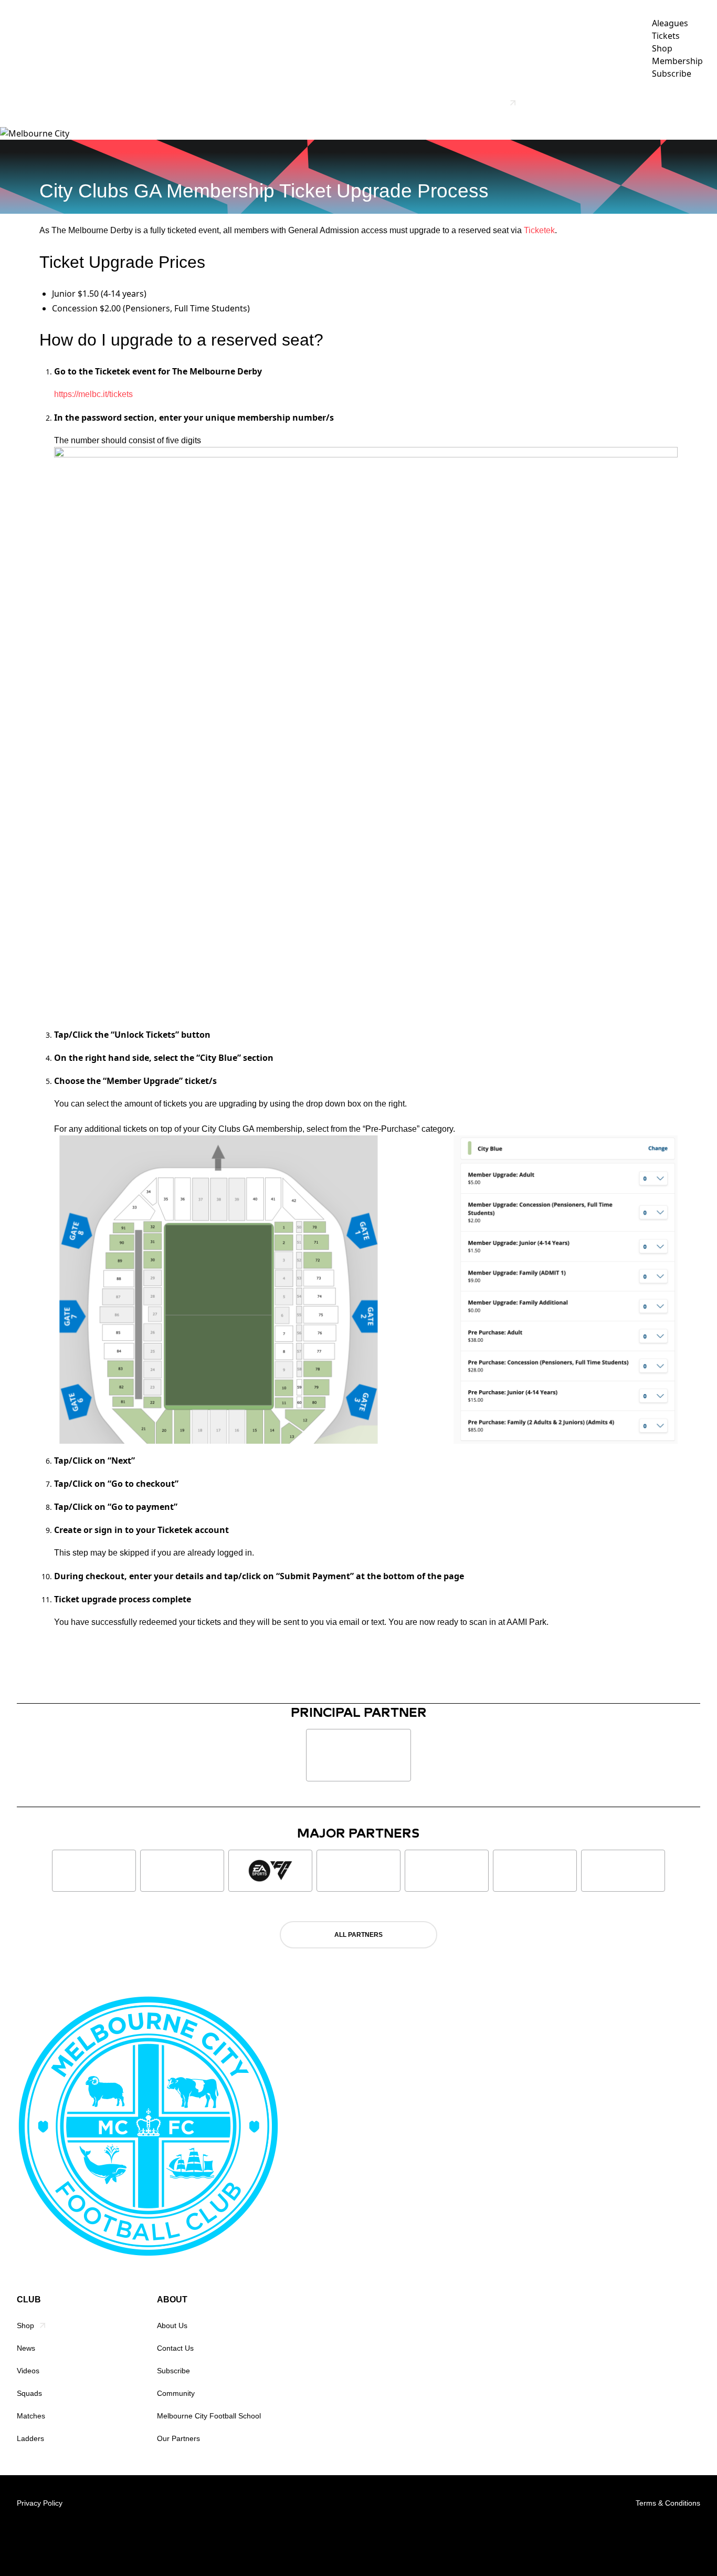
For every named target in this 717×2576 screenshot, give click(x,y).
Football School (470, 103)
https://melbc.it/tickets (93, 394)
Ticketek (539, 230)
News (315, 103)
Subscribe (173, 2371)
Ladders (30, 2438)
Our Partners (560, 103)
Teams (395, 103)
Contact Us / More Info (651, 103)
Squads (29, 2393)
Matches (31, 2416)
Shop (25, 2325)
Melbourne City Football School (209, 2416)
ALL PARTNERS (358, 1935)
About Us (172, 2325)
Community (176, 2393)
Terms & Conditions (668, 2503)
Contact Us (175, 2348)
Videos (354, 103)
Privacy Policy (40, 2503)
